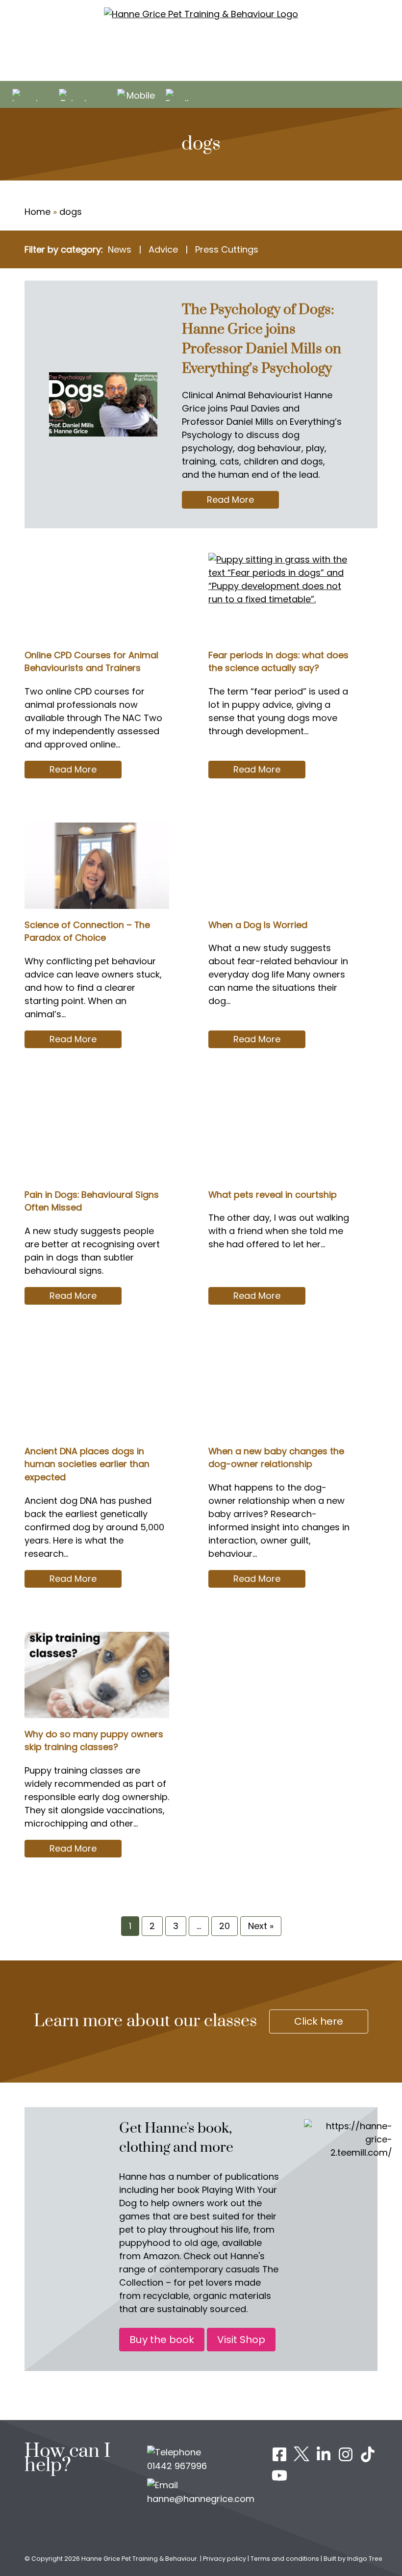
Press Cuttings (227, 249)
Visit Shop (241, 2340)
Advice (163, 249)
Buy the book (162, 2340)
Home (38, 212)
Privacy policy (225, 2559)
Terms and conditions (285, 2559)
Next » (261, 1926)
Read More (243, 501)
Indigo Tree (365, 2559)
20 (225, 1926)
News (120, 249)
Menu (389, 96)
